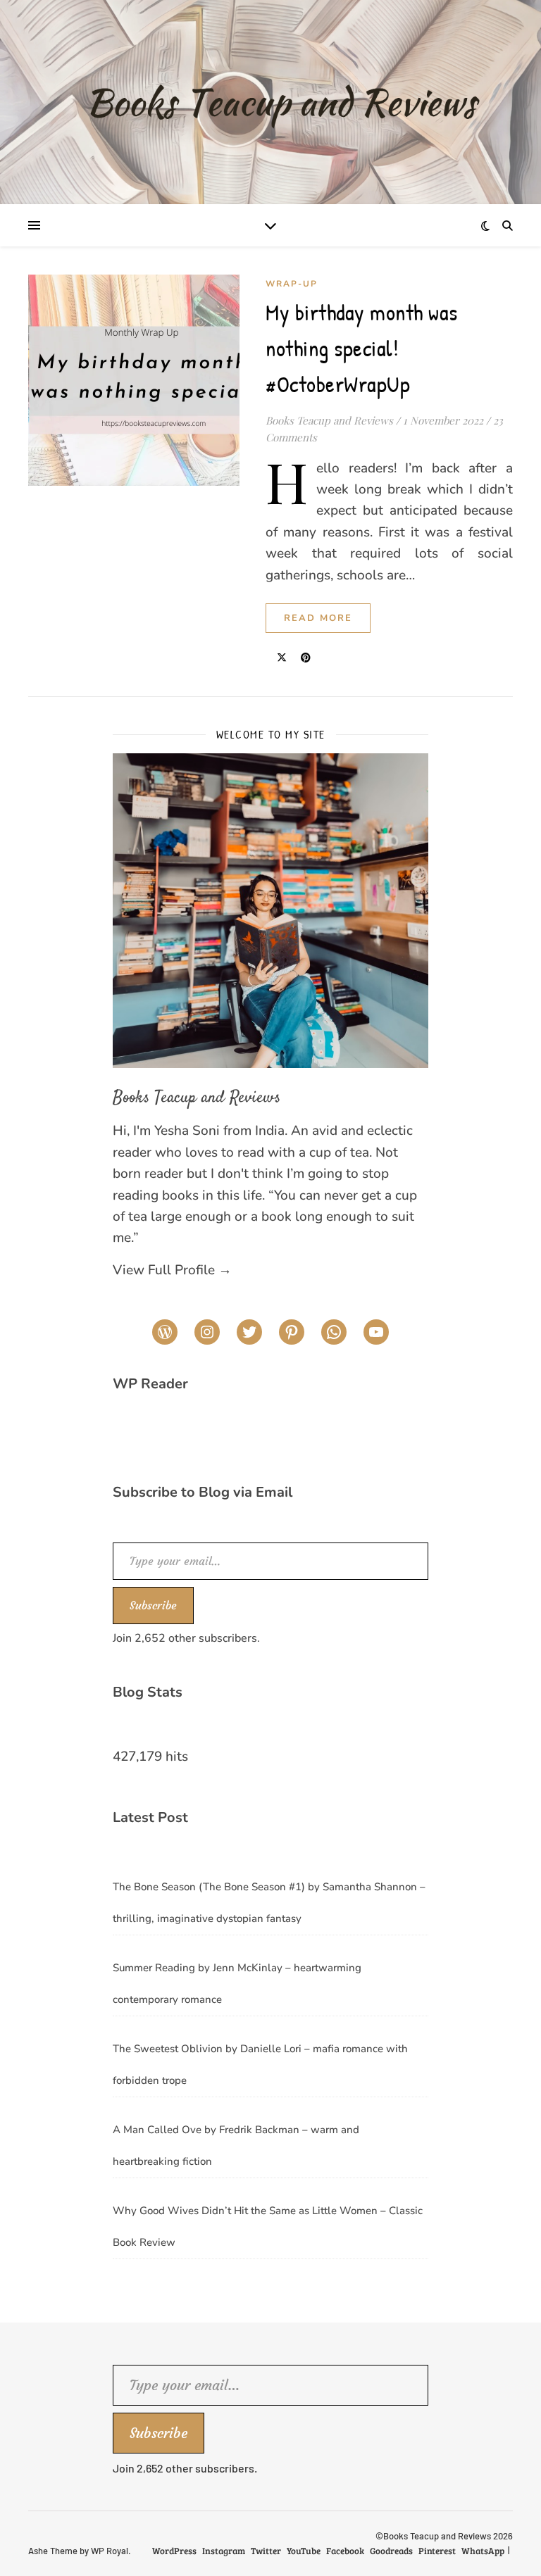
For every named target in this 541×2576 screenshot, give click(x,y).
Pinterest (437, 2551)
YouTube (304, 2551)
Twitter (266, 2551)
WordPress (174, 2551)
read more (318, 618)
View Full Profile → (172, 1270)
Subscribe (153, 1605)
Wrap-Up (292, 284)
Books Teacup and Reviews (329, 420)
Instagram (224, 2551)
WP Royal (110, 2551)
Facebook (345, 2551)
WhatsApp (483, 2551)
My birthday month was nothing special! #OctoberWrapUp (362, 348)
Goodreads (391, 2551)
